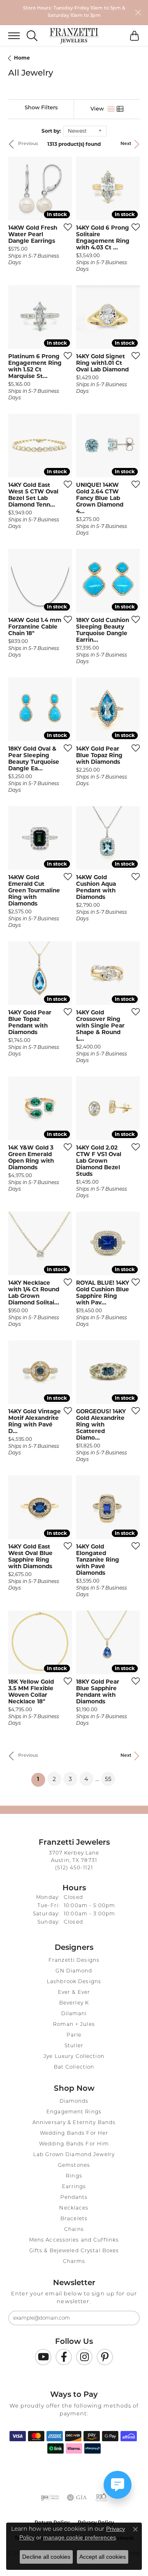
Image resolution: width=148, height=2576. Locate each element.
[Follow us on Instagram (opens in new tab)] (84, 2357)
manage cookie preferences (80, 2537)
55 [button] (108, 1779)
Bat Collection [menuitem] (74, 2067)
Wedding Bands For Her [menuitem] (74, 2134)
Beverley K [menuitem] (74, 2003)
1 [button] (41, 1779)
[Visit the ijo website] (50, 2498)
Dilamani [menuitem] (74, 2014)
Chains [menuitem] (74, 2230)
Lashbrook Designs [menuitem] (74, 1982)
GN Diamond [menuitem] (74, 1971)
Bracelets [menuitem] (74, 2219)
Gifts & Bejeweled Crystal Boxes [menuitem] (74, 2251)
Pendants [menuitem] (74, 2198)
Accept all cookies (103, 2557)
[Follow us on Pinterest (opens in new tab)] (105, 2357)
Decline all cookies (46, 2557)
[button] (32, 36)
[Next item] (63, 188)
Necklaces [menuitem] (74, 2208)
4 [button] (86, 1779)
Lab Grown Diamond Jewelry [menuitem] (74, 2155)
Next (126, 144)
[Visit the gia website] (77, 2498)
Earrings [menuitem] (74, 2187)
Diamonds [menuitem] (74, 2101)
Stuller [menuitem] (74, 2046)
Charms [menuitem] (74, 2262)
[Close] (138, 13)
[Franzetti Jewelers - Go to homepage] (74, 36)
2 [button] (54, 1779)
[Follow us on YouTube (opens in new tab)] (43, 2357)
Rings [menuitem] (74, 2176)
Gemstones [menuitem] (74, 2166)
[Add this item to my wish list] (65, 227)
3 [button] (70, 1779)
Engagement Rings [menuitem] (74, 2112)
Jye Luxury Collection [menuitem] (74, 2057)
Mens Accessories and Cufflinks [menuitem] (74, 2240)
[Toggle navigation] (10, 36)
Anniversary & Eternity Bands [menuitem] (74, 2123)
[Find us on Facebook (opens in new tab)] (64, 2357)
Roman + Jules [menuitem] (74, 2025)
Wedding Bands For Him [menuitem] (74, 2144)
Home (22, 58)
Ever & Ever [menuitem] (74, 1993)
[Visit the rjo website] (101, 2498)
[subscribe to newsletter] (128, 2318)
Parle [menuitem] (74, 2035)
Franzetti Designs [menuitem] (74, 1961)
